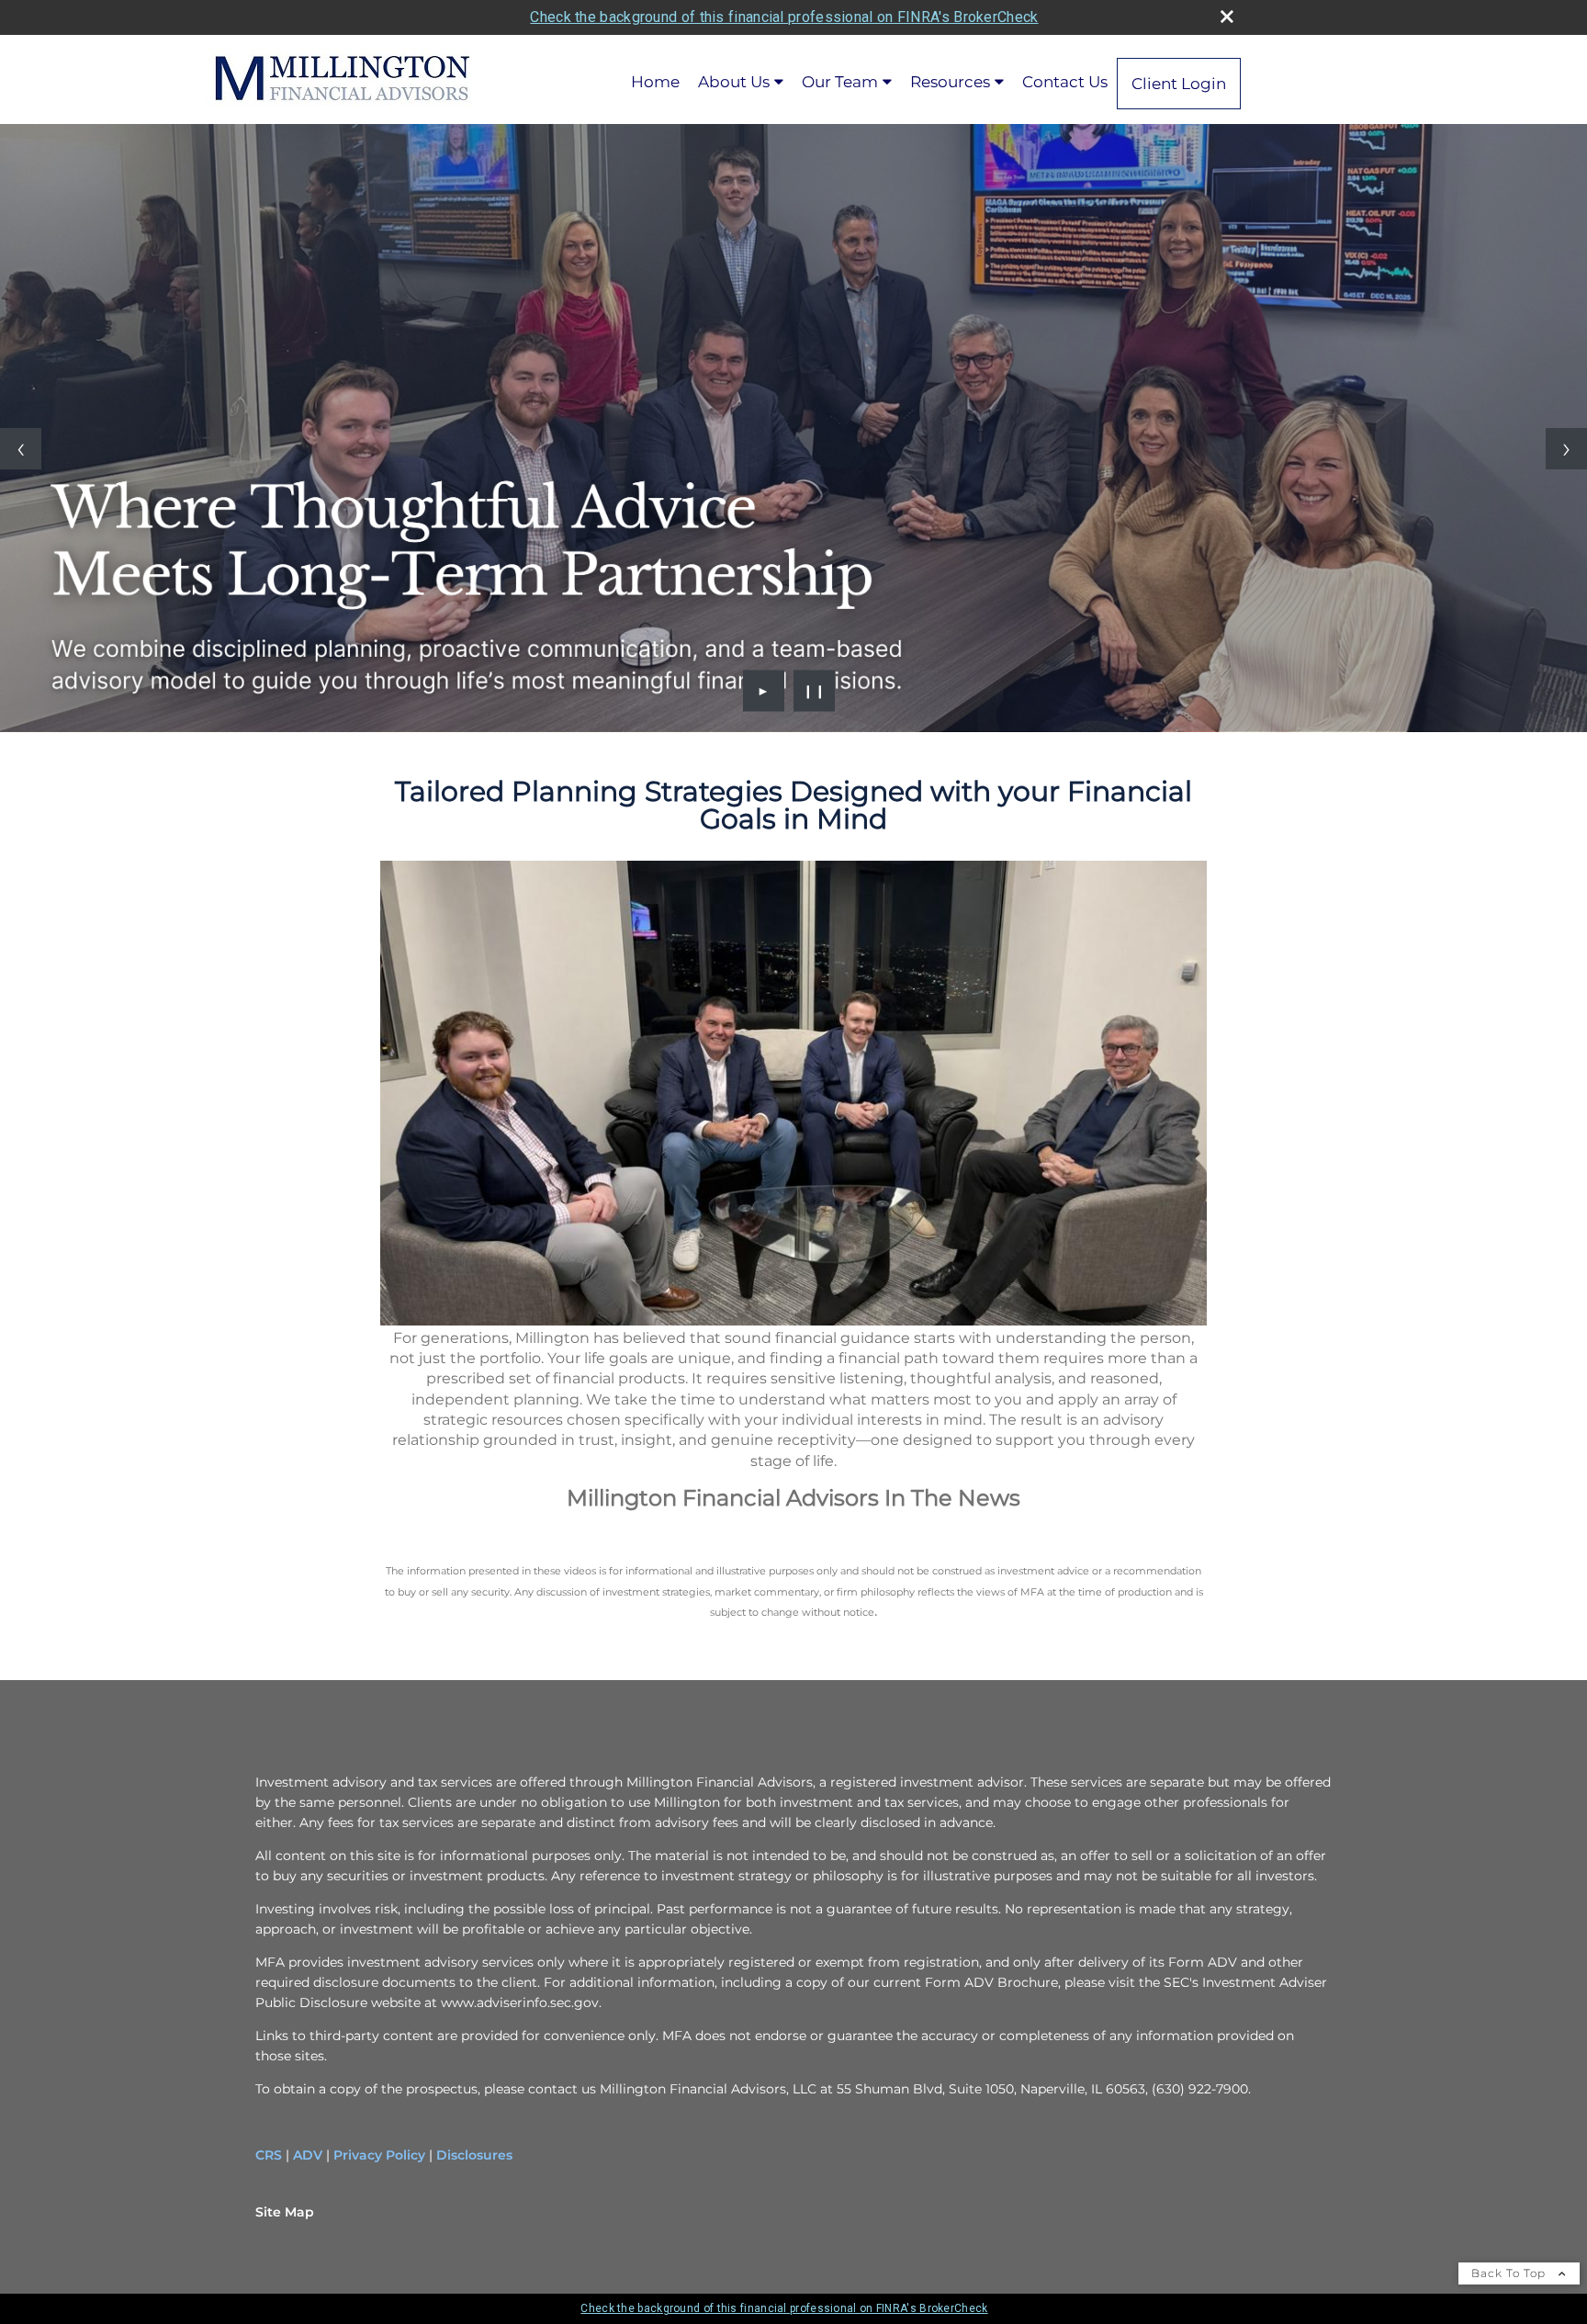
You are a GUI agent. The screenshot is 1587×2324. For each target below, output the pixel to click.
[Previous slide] (21, 449)
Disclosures (474, 2155)
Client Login (1179, 84)
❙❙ (815, 691)
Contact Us (1065, 82)
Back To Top (1510, 2273)
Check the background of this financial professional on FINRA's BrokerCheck (784, 17)
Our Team (840, 82)
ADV (308, 2155)
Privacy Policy (379, 2155)
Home (655, 82)
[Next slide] (1566, 449)
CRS (269, 2155)
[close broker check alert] (1227, 17)
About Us (734, 82)
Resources (950, 82)
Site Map (285, 2212)
